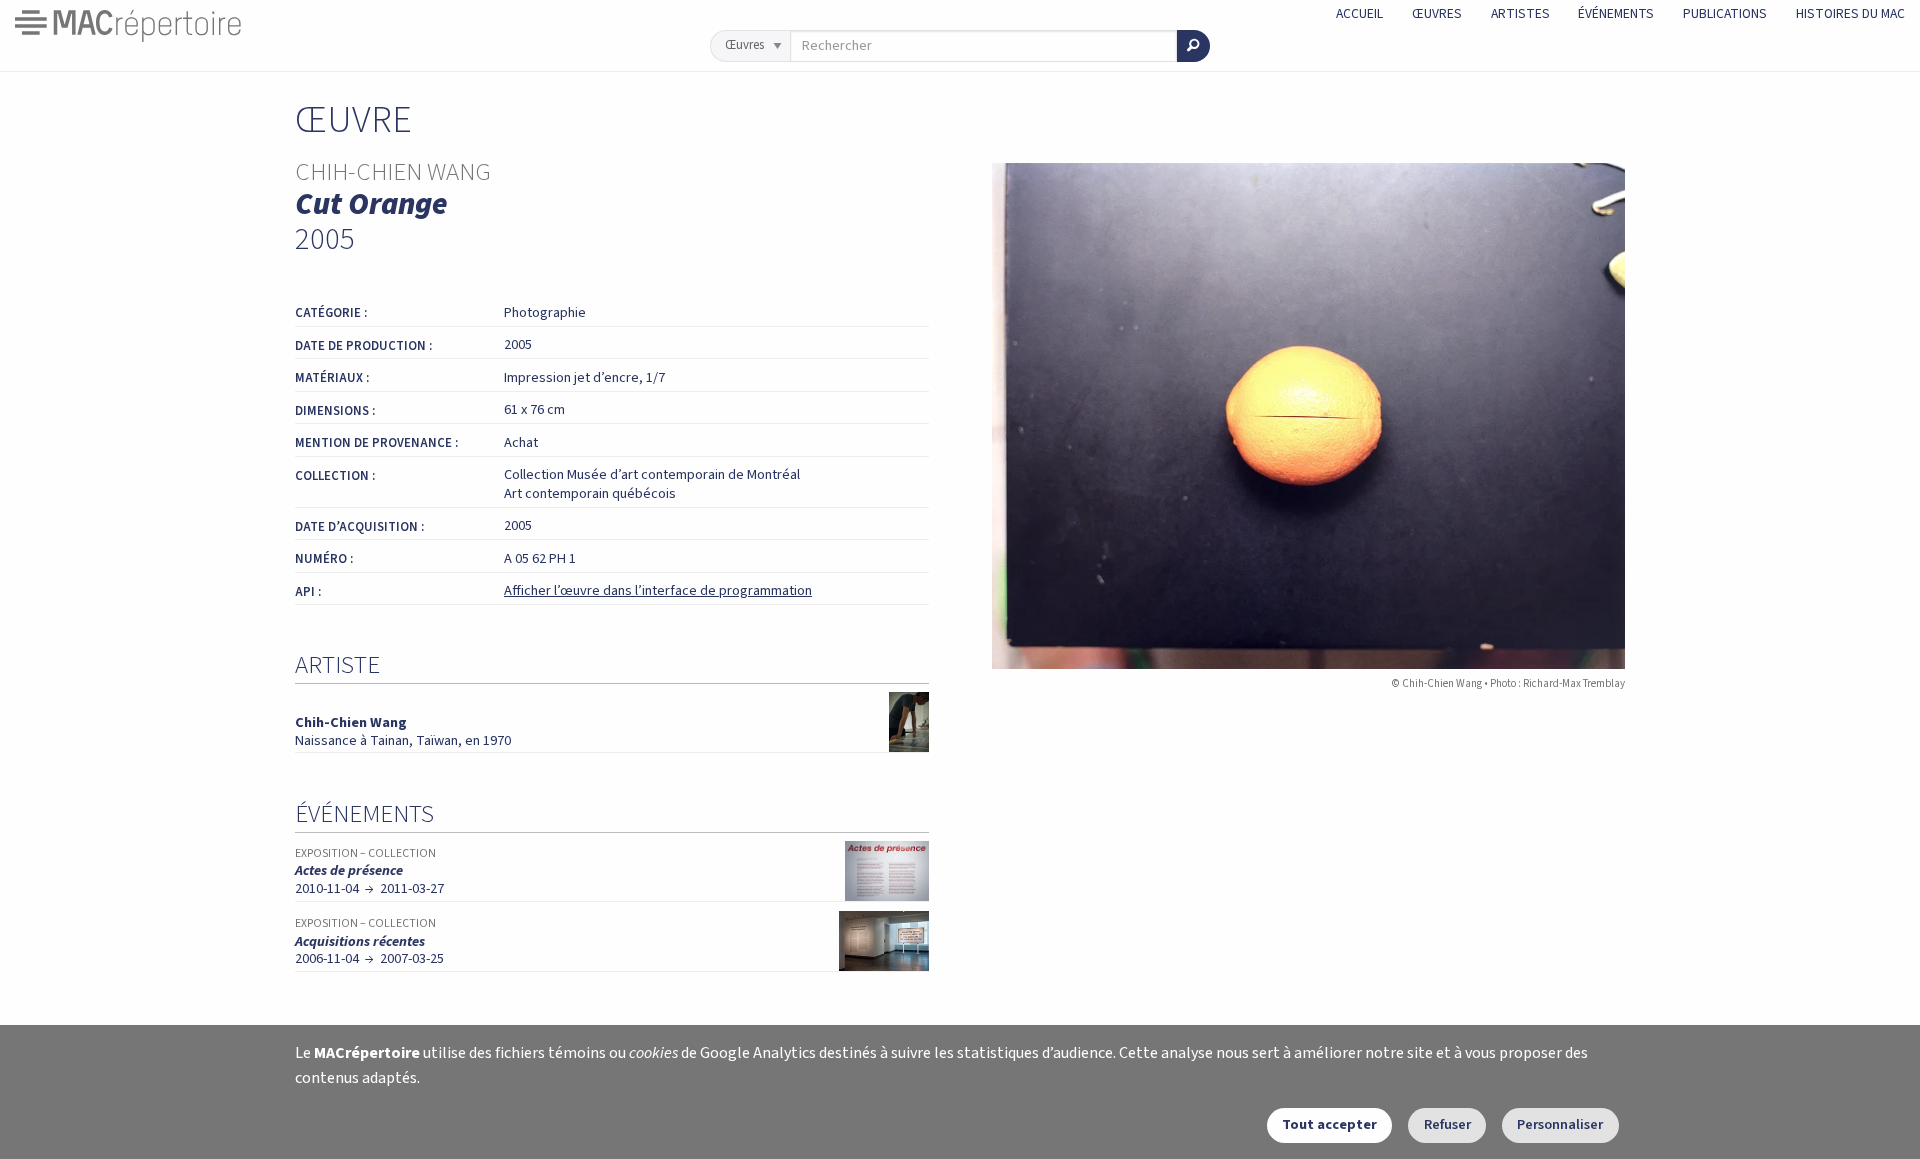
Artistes (1520, 13)
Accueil (1359, 13)
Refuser (1447, 1124)
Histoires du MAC (1850, 13)
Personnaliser (1560, 1124)
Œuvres (1437, 13)
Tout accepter (1329, 1124)
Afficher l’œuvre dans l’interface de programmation (658, 590)
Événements (1616, 13)
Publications (1725, 13)
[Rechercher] (1193, 46)
